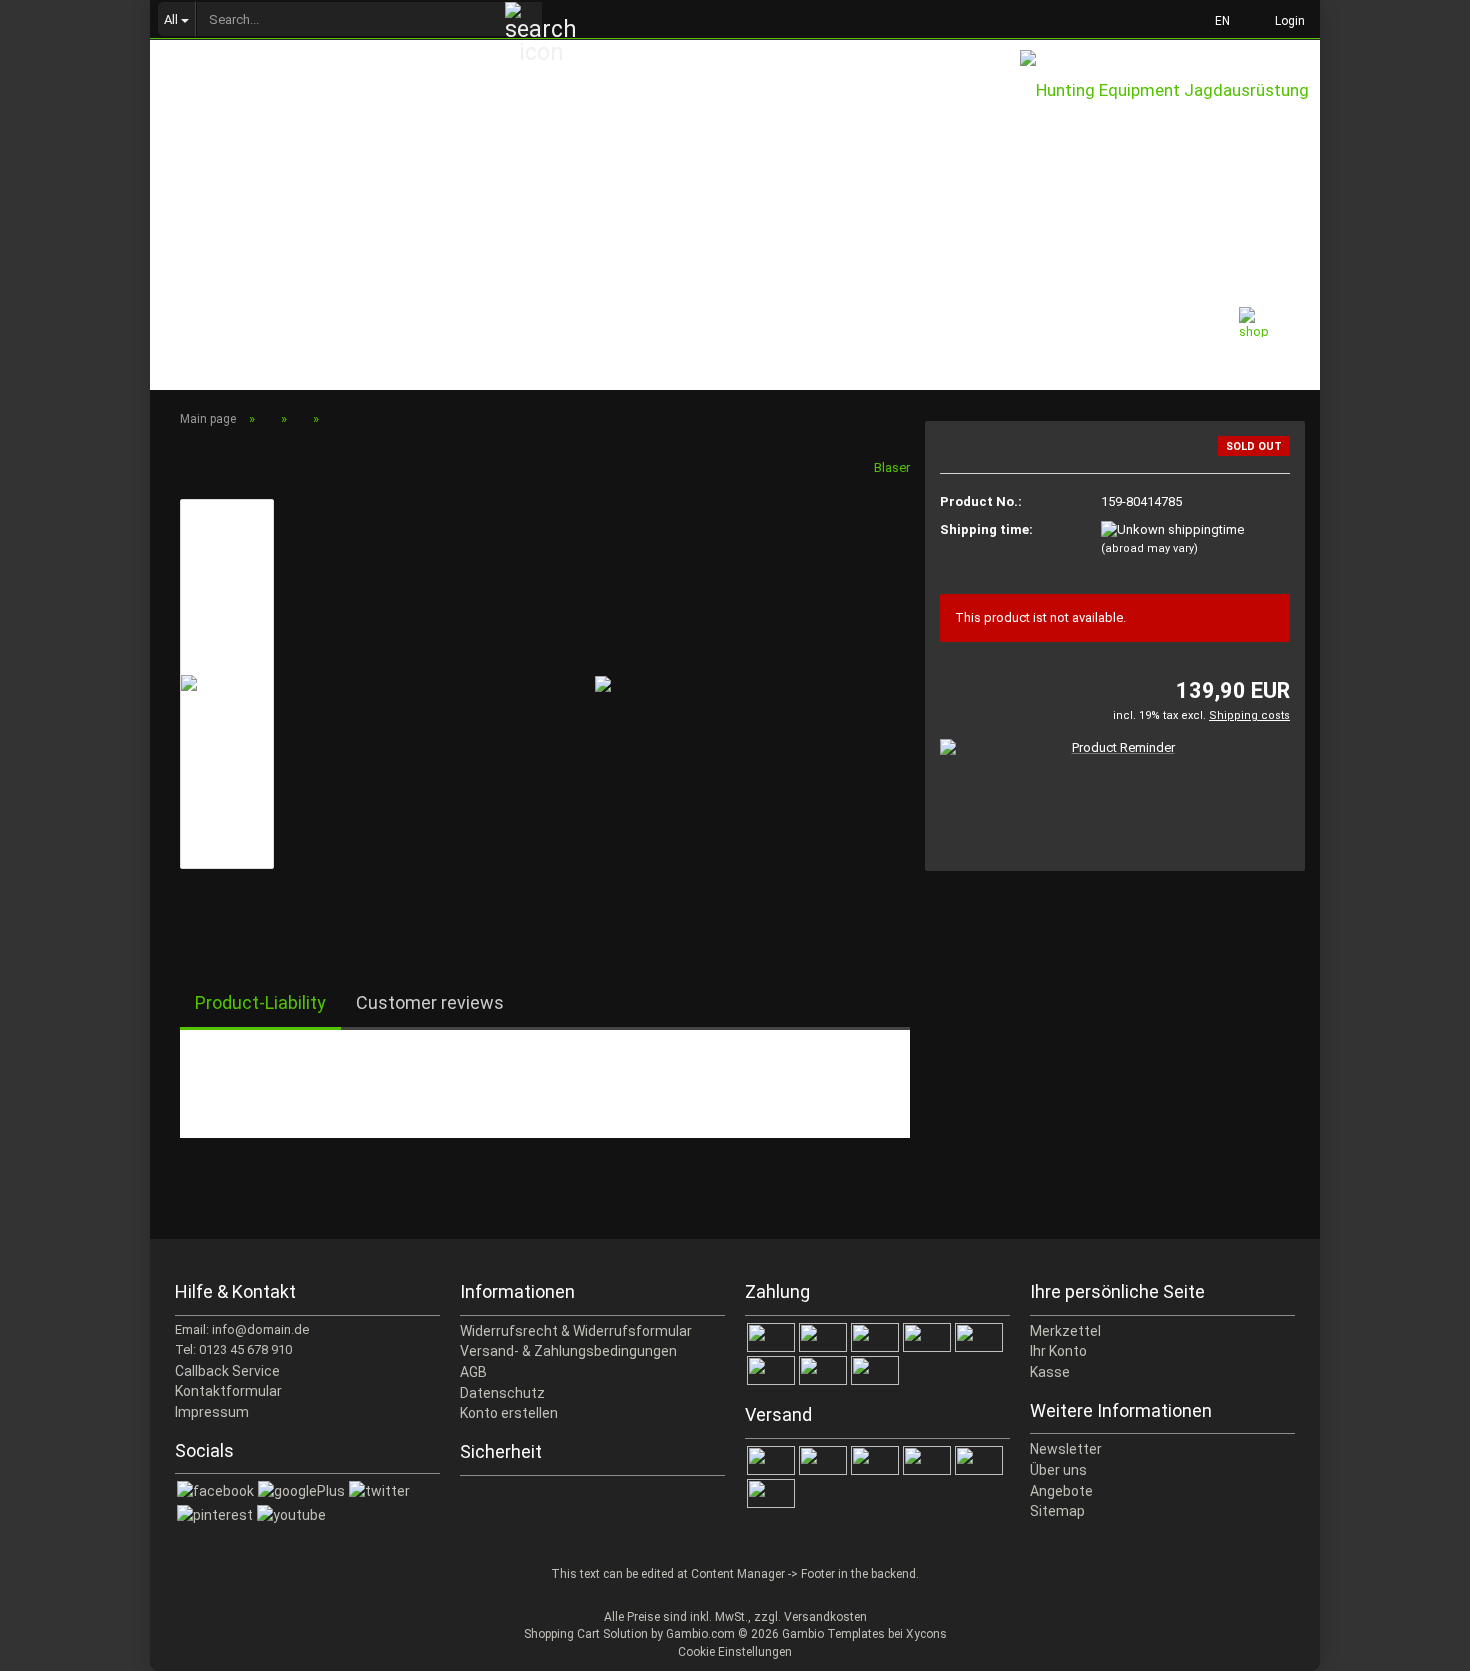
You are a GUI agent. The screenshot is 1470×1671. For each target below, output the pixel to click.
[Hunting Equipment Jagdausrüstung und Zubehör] (1170, 110)
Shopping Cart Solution (586, 1634)
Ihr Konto (1058, 1351)
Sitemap (1057, 1511)
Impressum (212, 1412)
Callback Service (227, 1371)
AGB (473, 1372)
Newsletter (1066, 1449)
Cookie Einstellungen (735, 1652)
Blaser (892, 467)
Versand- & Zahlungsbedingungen (568, 1351)
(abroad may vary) (1149, 548)
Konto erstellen (509, 1413)
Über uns (1058, 1470)
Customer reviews (430, 1002)
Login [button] (1287, 21)
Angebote (1061, 1491)
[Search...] (524, 20)
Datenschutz (502, 1393)
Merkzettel (1065, 1331)
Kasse (1050, 1372)
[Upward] (1415, 1641)
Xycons (926, 1634)
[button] (1216, 20)
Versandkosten (825, 1617)
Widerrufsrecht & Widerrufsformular (576, 1331)
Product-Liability (260, 1002)
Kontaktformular (228, 1391)
